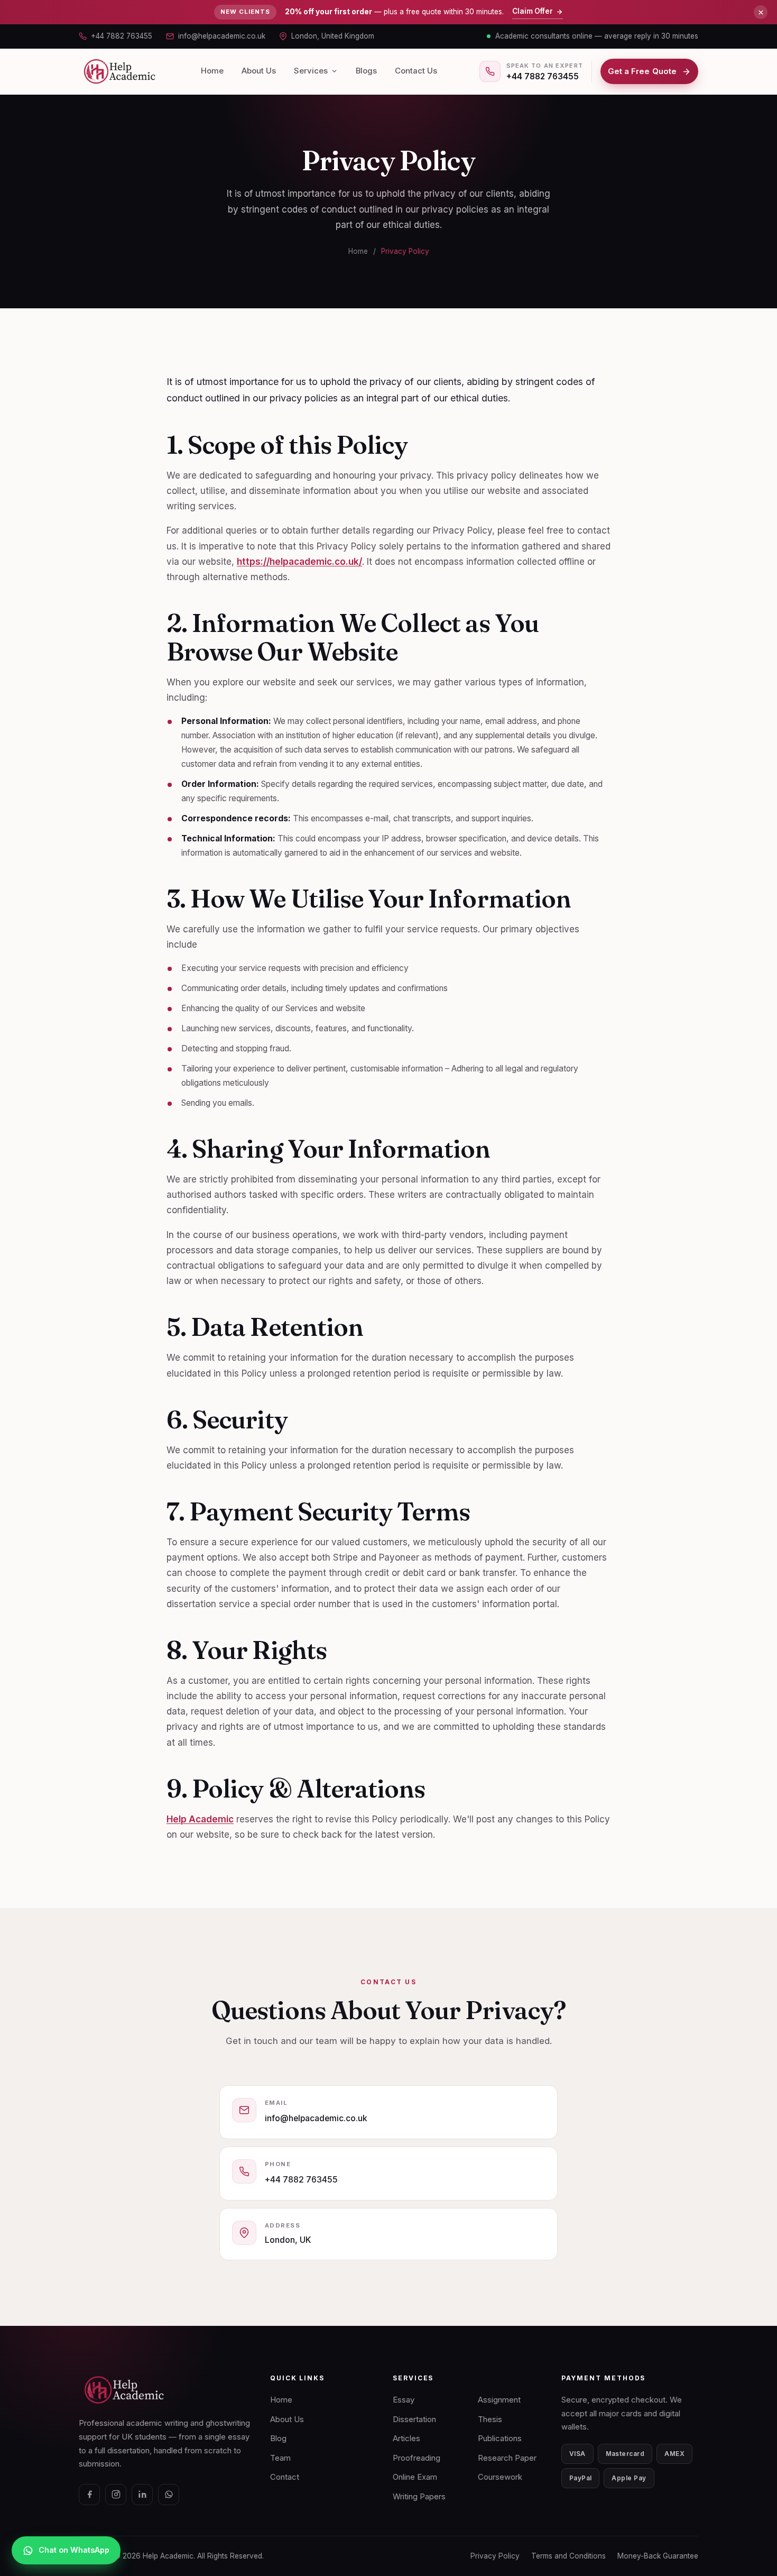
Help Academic (200, 1819)
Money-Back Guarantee (658, 2556)
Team (280, 2458)
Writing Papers (419, 2497)
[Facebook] (89, 2495)
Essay (404, 2400)
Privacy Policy (405, 251)
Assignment (499, 2400)
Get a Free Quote (642, 71)
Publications (500, 2439)
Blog (278, 2439)
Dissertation (414, 2419)
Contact (285, 2477)
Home (212, 71)
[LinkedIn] (142, 2495)
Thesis (490, 2419)
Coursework (500, 2477)
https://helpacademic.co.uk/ (299, 562)
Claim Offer (533, 11)
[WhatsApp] (169, 2495)
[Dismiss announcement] (761, 12)
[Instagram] (116, 2495)
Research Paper (507, 2458)
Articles (406, 2439)
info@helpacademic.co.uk (222, 36)
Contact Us (416, 71)
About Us (259, 71)
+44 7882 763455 (122, 36)
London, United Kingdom (333, 36)
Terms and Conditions (568, 2556)
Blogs (366, 71)
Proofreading (417, 2458)
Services (311, 71)
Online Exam (415, 2477)
